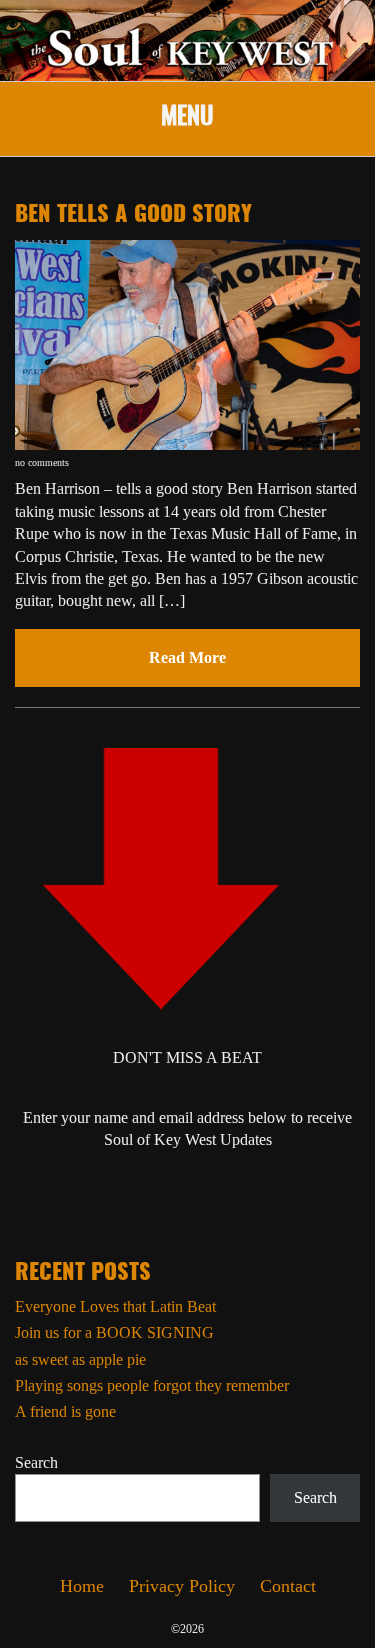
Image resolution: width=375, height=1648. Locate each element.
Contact (288, 1586)
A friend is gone (65, 1411)
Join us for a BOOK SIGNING (114, 1332)
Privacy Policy (182, 1586)
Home (82, 1586)
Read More (187, 657)
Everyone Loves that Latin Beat (115, 1306)
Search (36, 1462)
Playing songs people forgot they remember (152, 1385)
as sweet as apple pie (80, 1359)
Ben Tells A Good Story (133, 215)
